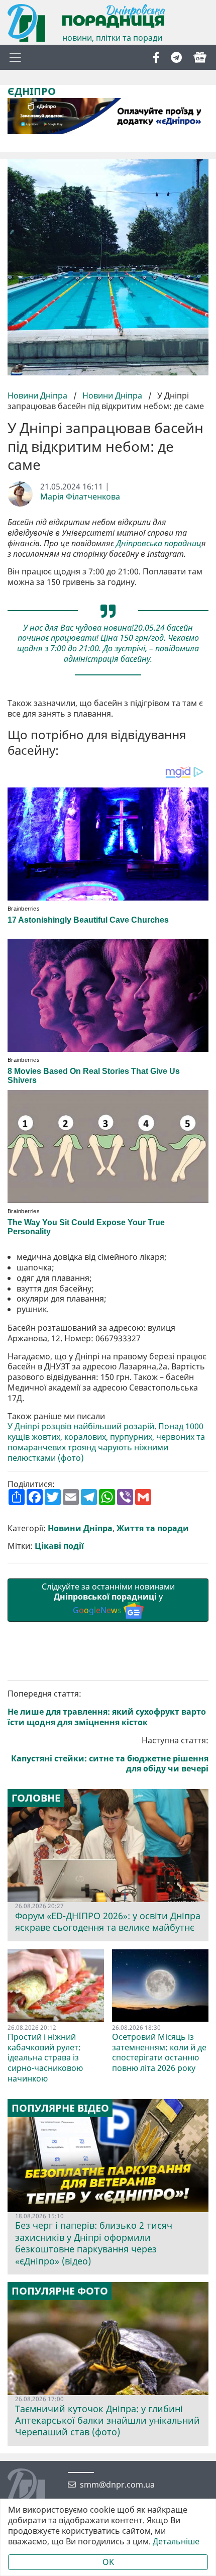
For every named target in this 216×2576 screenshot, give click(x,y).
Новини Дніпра (38, 395)
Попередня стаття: (107, 1708)
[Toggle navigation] (15, 57)
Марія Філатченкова (80, 497)
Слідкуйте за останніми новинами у (108, 1599)
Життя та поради (153, 1528)
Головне (36, 1798)
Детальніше (176, 2542)
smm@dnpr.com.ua (117, 2485)
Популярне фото (60, 2291)
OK (108, 2562)
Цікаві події (59, 1546)
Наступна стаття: (110, 1755)
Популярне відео (60, 2108)
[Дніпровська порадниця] (34, 2489)
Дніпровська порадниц (159, 543)
